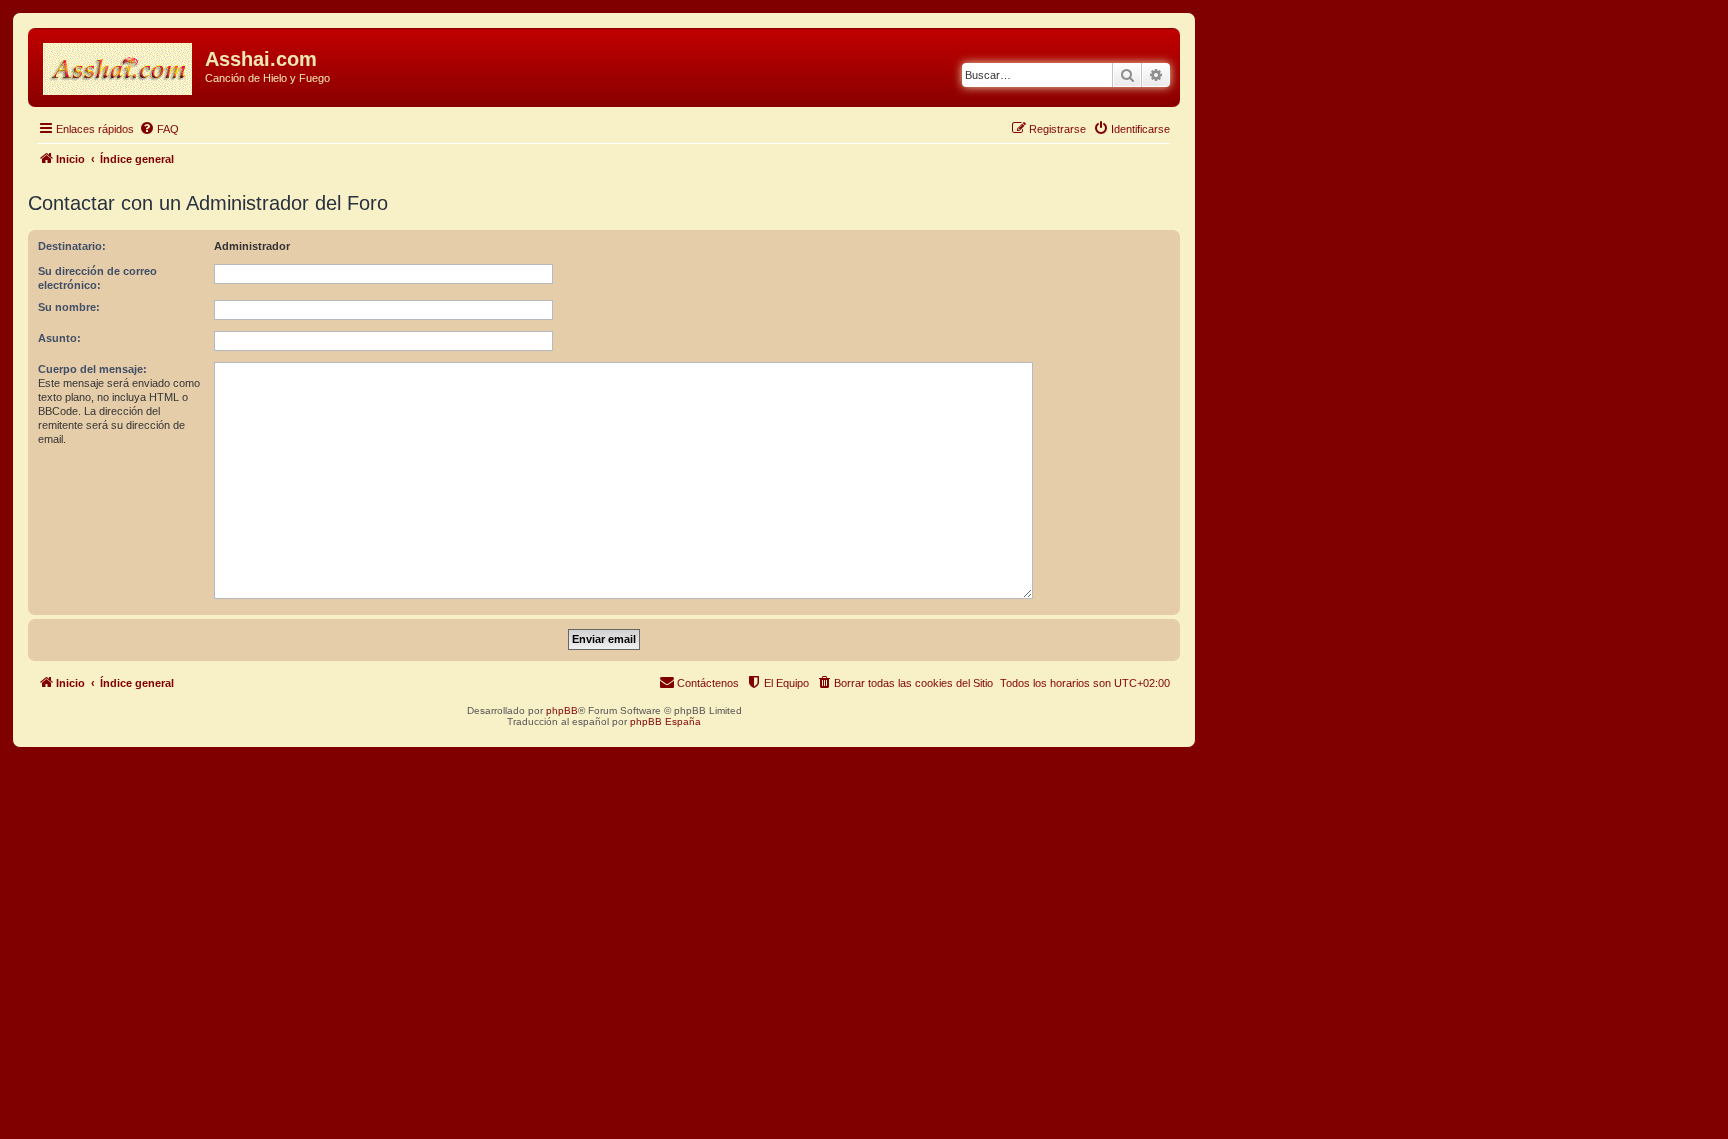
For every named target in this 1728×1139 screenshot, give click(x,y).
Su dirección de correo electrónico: (97, 278)
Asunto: (59, 338)
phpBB (562, 710)
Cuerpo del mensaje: (92, 369)
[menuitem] (159, 129)
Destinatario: (72, 246)
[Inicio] (119, 65)
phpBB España (665, 721)
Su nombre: (69, 307)
